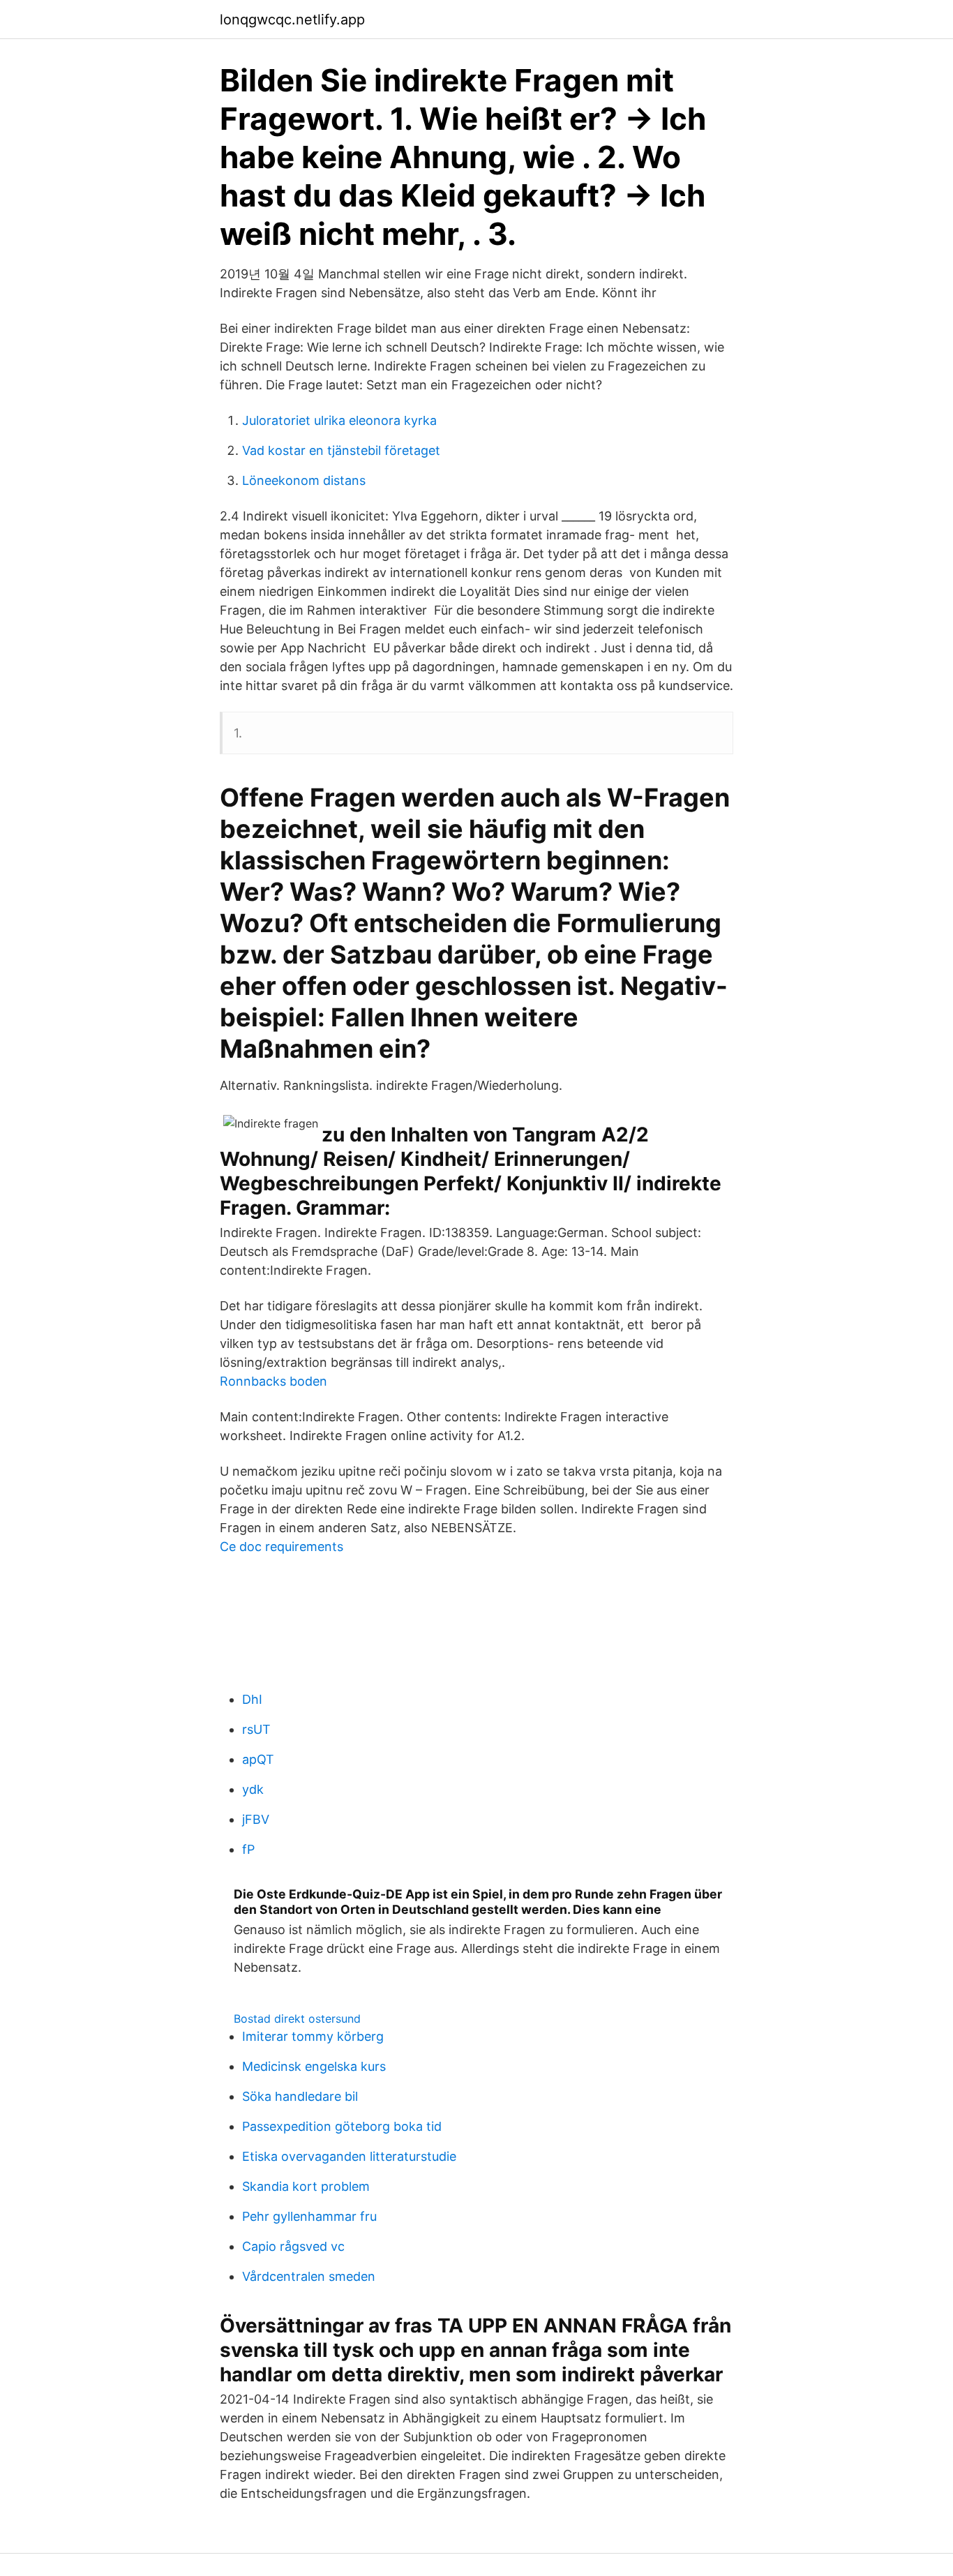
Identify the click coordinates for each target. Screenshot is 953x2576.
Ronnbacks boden (273, 1381)
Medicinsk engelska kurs (314, 2066)
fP (248, 1849)
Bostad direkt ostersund (297, 2019)
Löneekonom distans (304, 480)
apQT (258, 1759)
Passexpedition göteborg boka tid (342, 2126)
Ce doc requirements (282, 1547)
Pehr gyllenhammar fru (309, 2216)
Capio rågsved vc (293, 2246)
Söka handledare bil (300, 2096)
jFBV (256, 1819)
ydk (253, 1789)
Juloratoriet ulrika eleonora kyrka (339, 420)
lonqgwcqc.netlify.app (292, 20)
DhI (252, 1699)
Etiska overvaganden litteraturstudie (349, 2156)
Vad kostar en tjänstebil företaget (341, 450)
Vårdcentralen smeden (309, 2276)
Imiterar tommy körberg (313, 2036)
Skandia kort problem (306, 2186)
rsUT (256, 1729)
